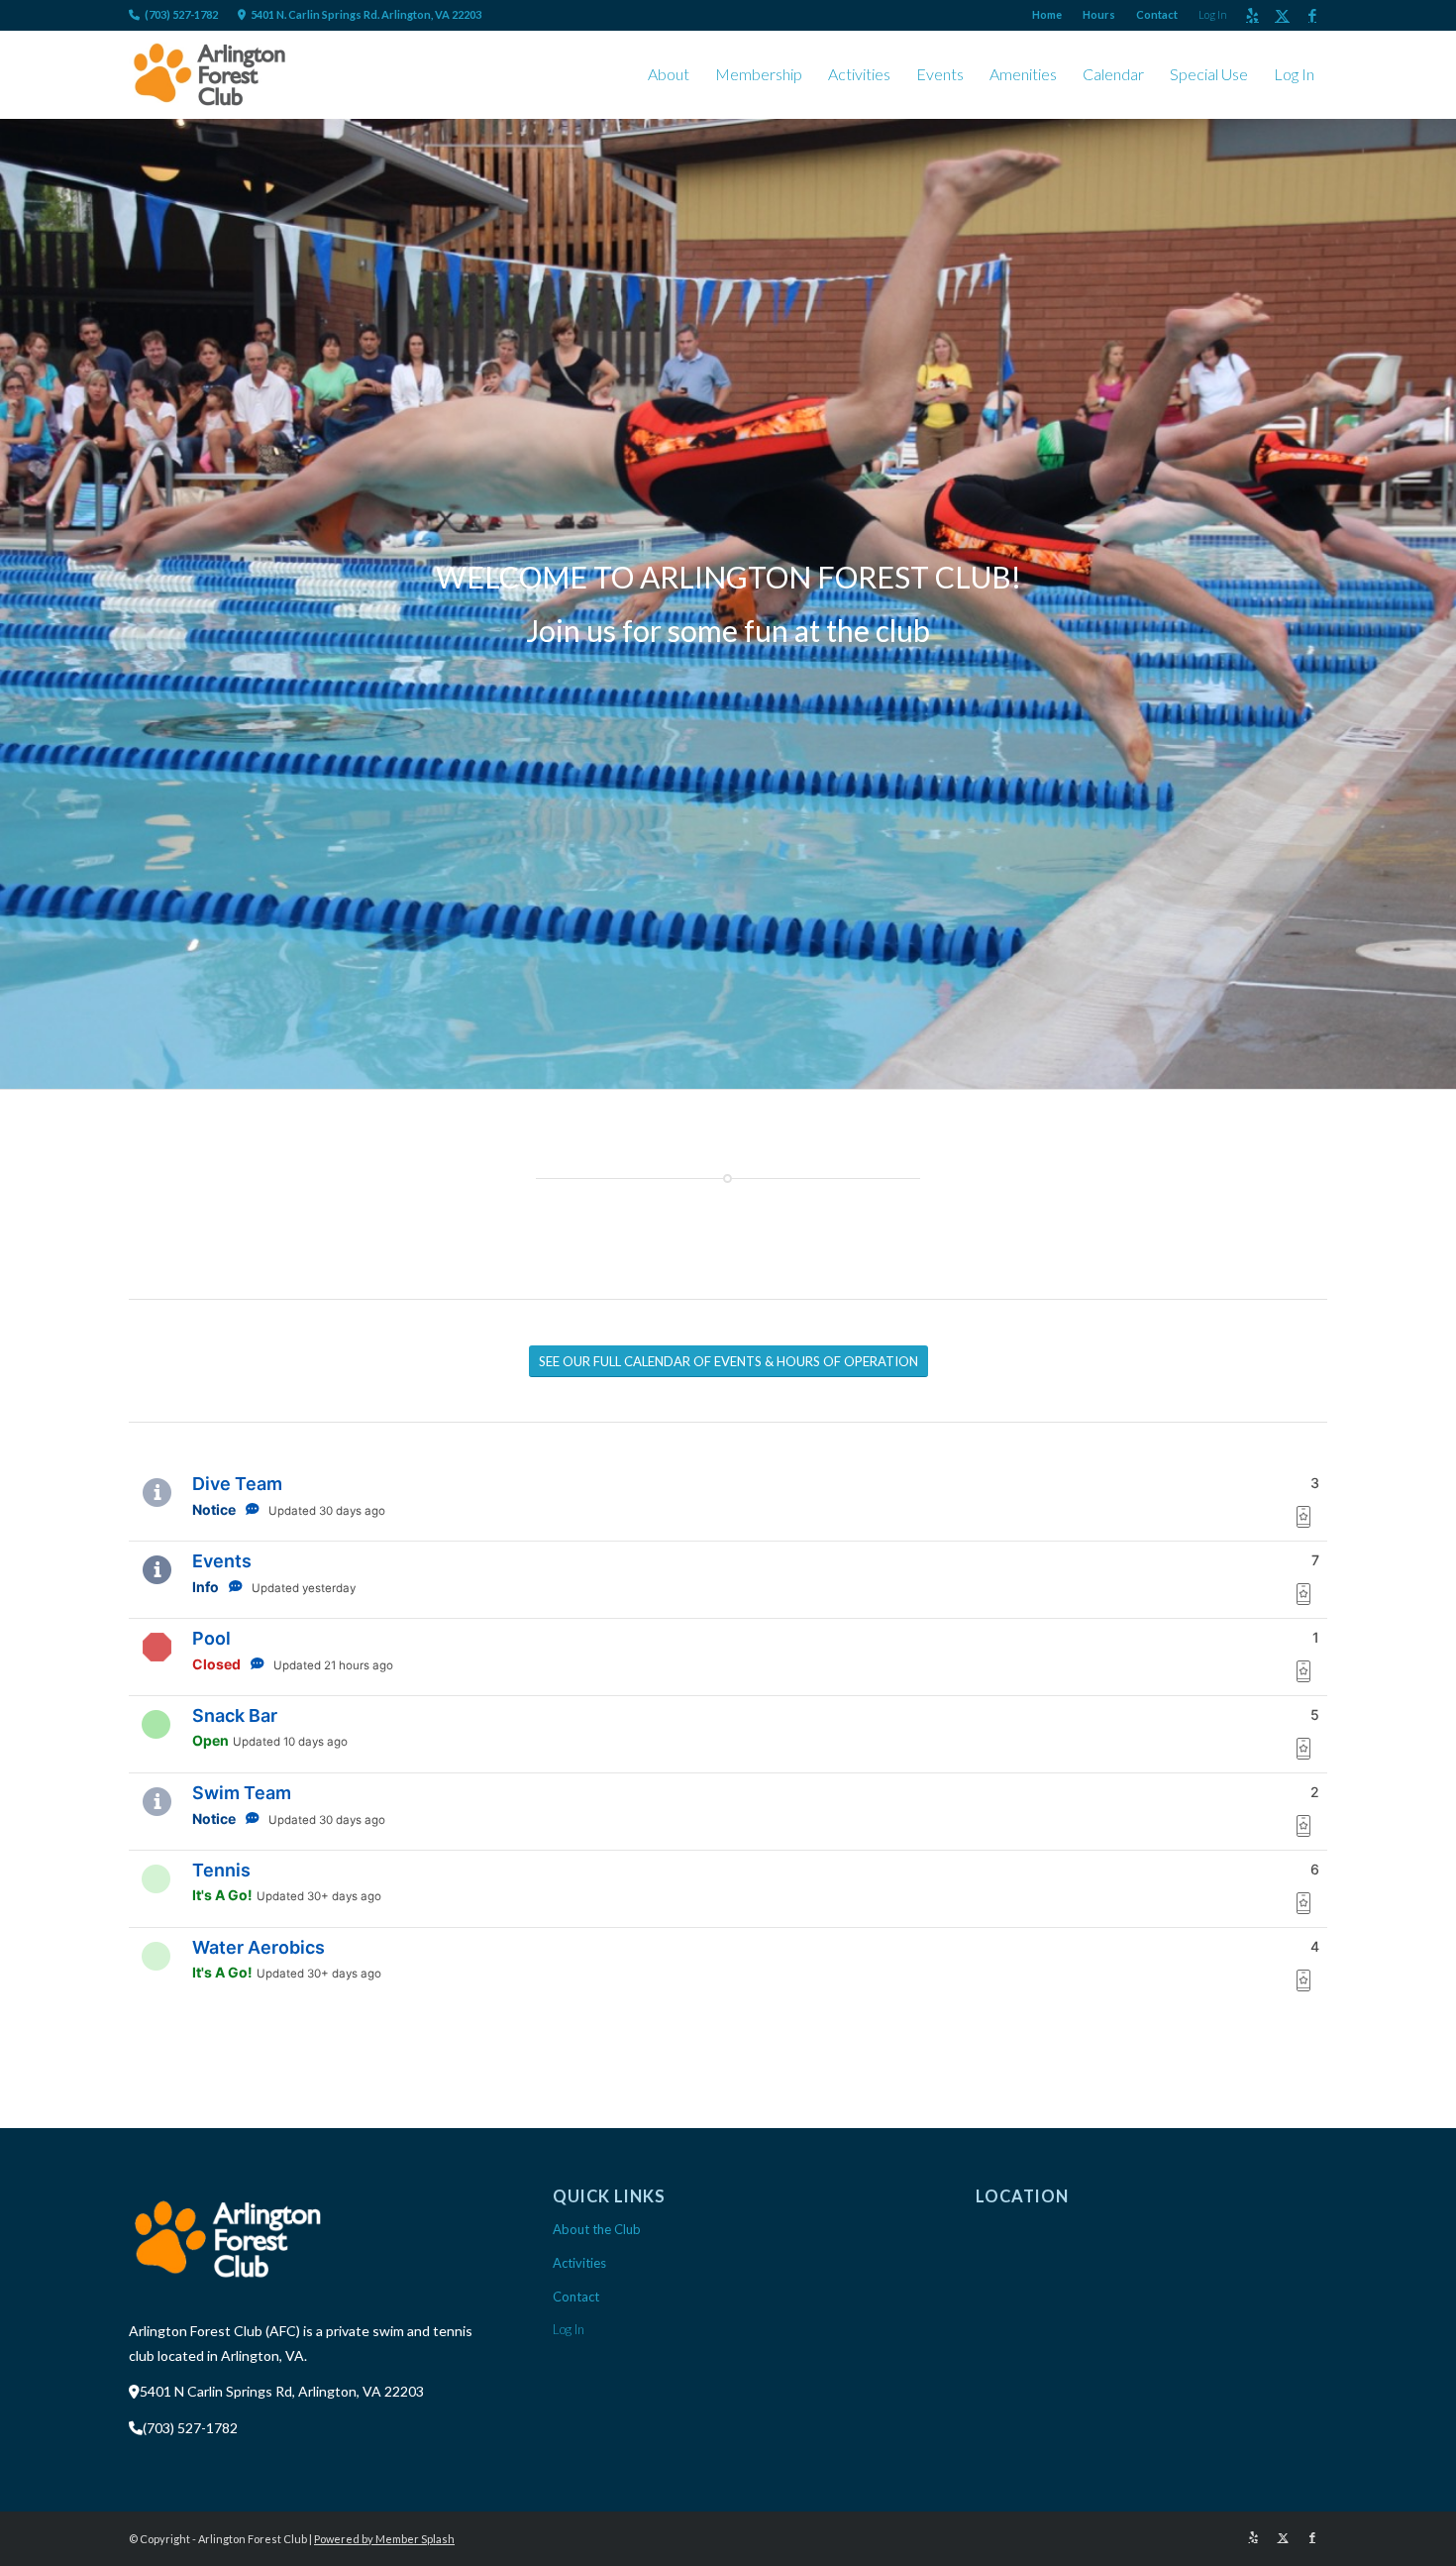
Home (1047, 14)
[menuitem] (1047, 15)
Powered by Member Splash (384, 2539)
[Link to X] (1282, 15)
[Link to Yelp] (1252, 15)
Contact (1157, 14)
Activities (579, 2263)
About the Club (597, 2229)
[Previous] (17, 604)
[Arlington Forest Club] (209, 74)
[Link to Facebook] (1312, 15)
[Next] (1439, 604)
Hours (1099, 14)
